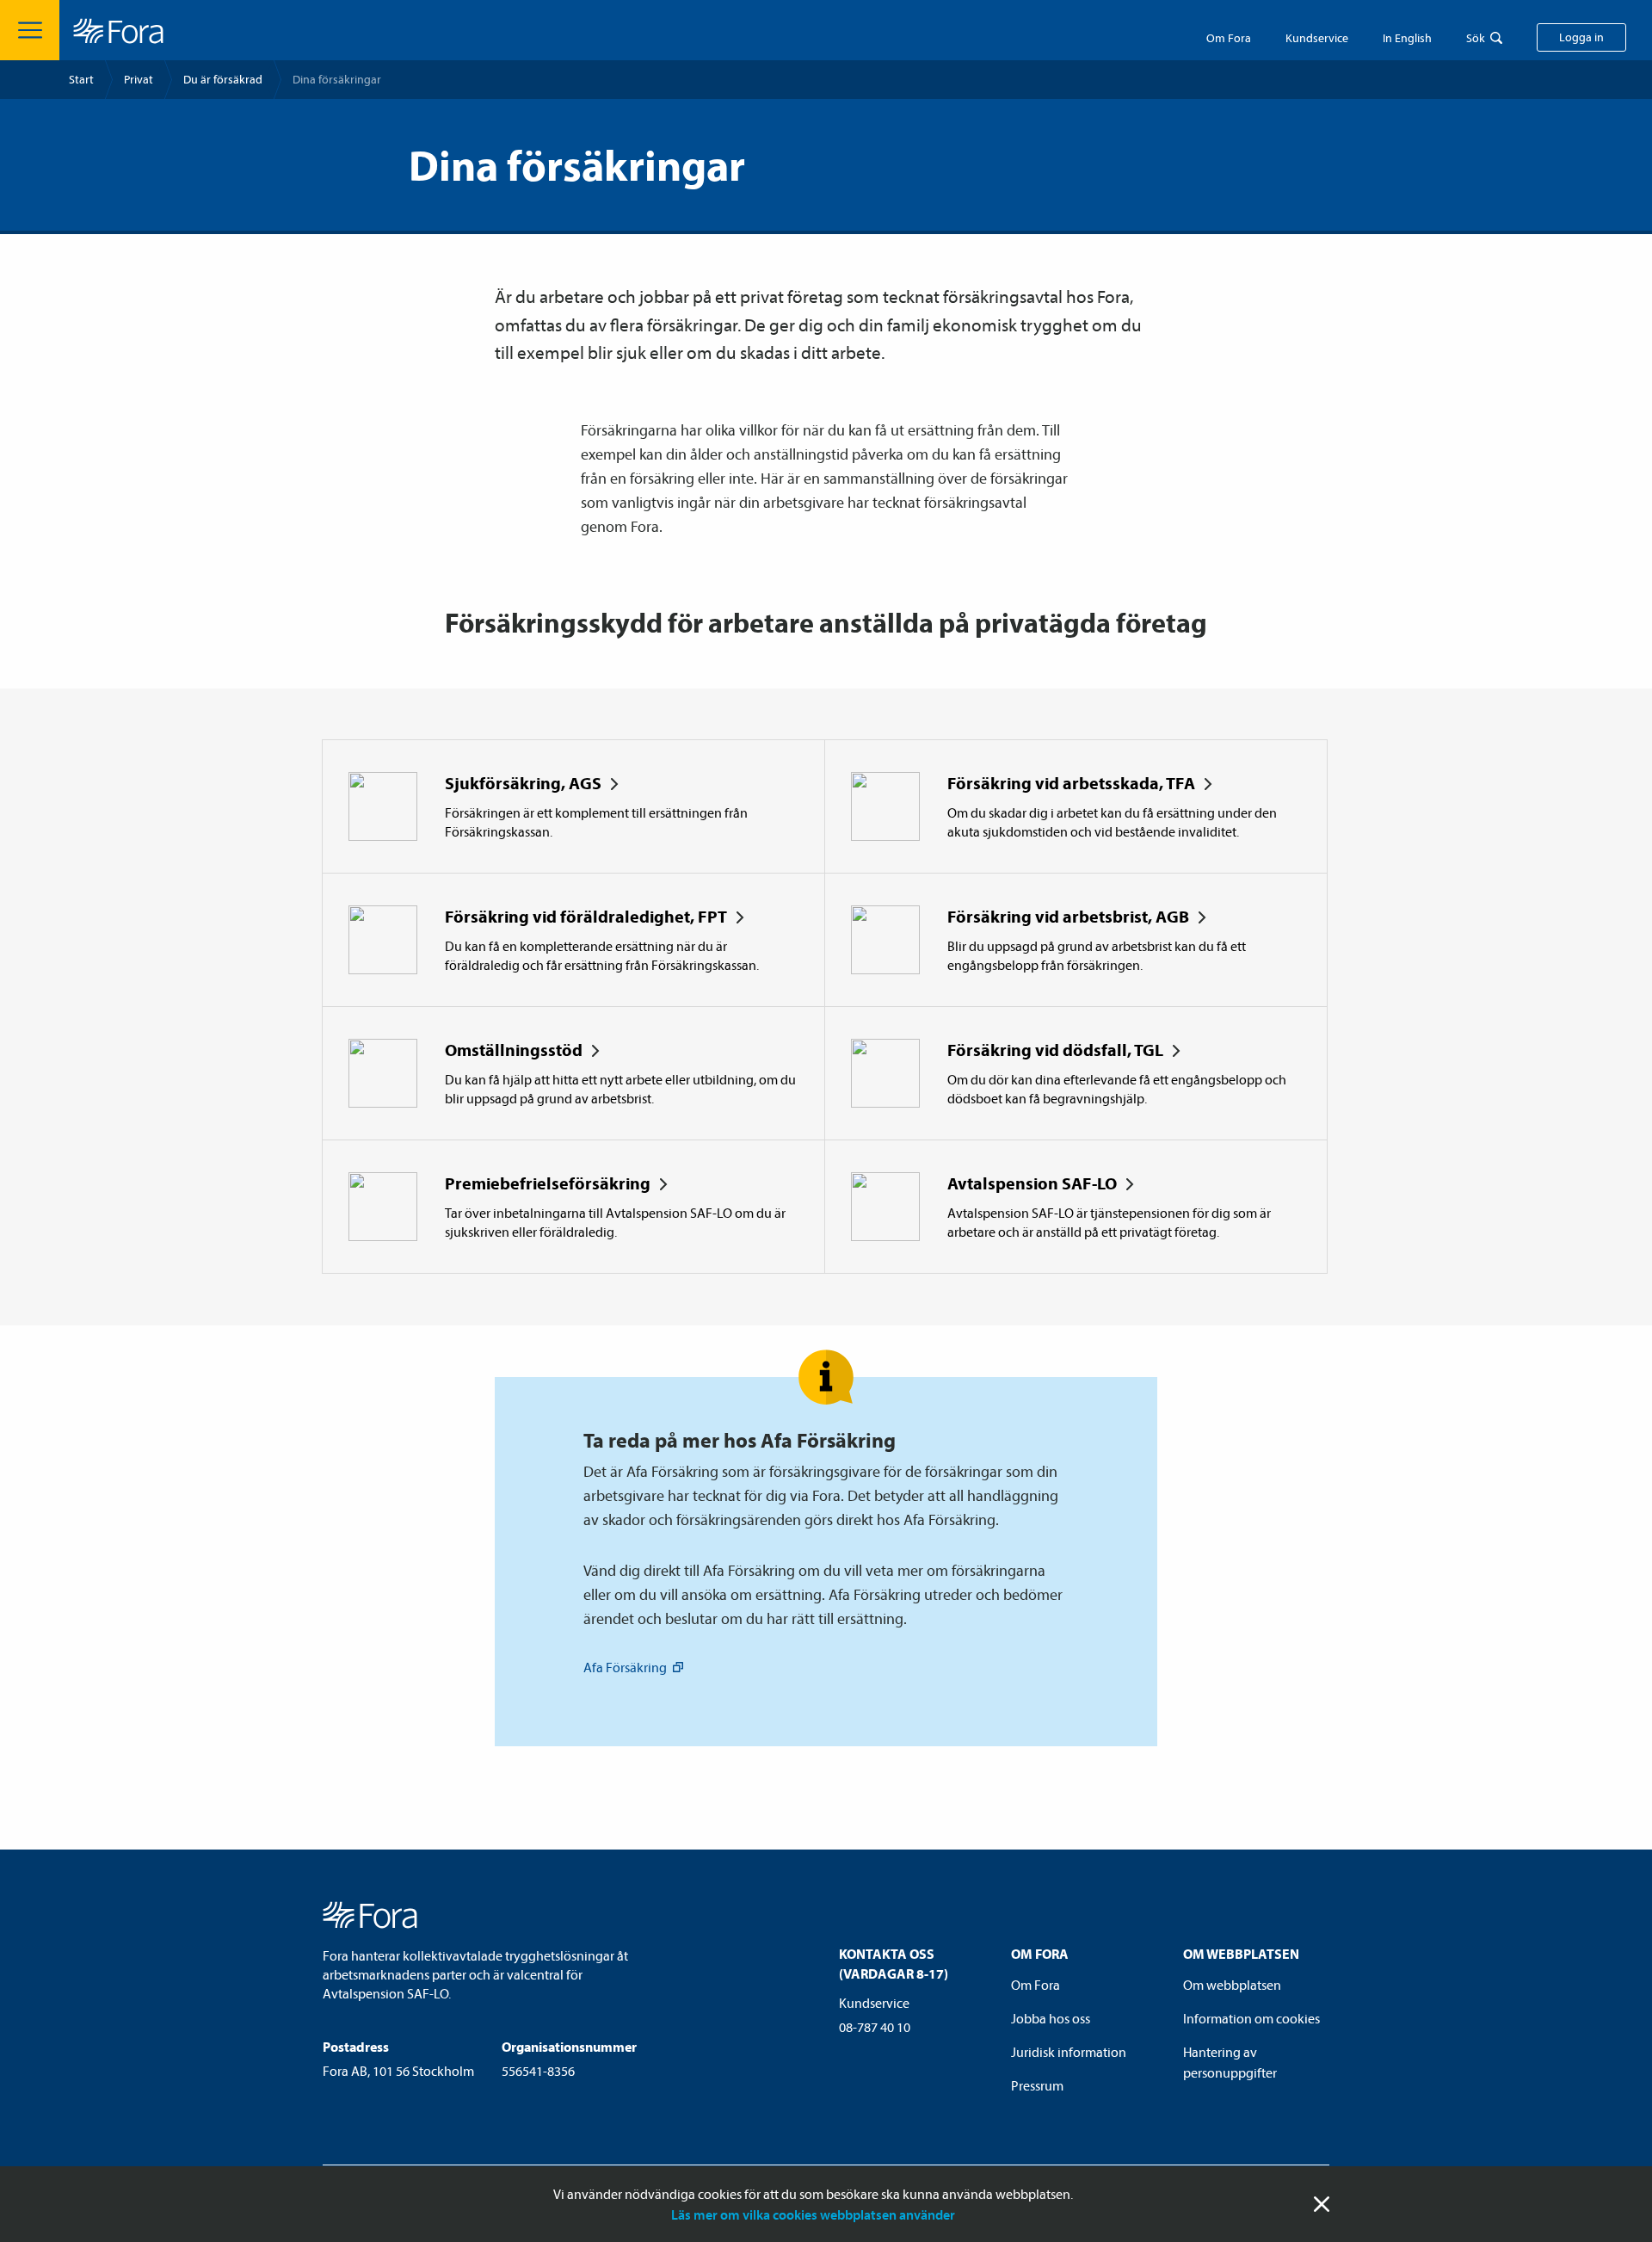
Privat (139, 79)
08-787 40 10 (875, 2027)
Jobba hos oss (1051, 2018)
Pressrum (1037, 2085)
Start (81, 79)
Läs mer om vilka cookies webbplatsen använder (813, 2214)
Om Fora (1229, 38)
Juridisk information (1069, 2052)
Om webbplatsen (1232, 1985)
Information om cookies (1251, 2018)
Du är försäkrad (223, 79)
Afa (625, 1667)
